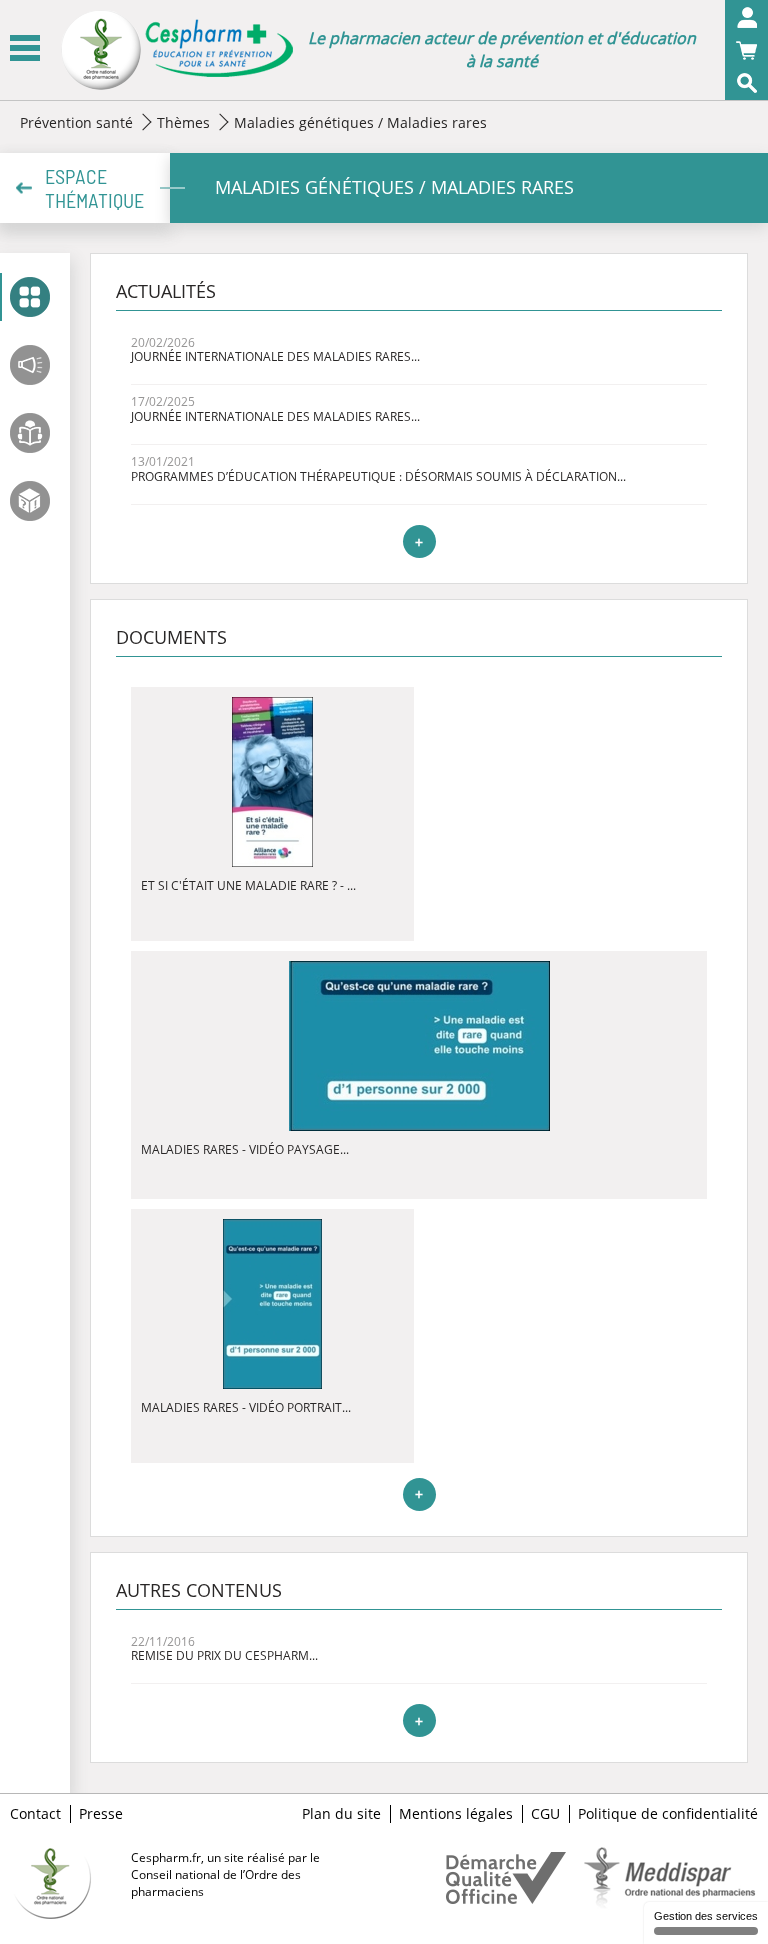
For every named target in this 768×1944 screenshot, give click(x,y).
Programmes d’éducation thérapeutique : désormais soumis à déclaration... (378, 476)
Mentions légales (456, 1814)
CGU (545, 1814)
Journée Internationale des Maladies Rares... (275, 356)
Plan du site (341, 1814)
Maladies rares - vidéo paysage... (245, 1149)
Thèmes (183, 122)
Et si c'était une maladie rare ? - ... (248, 885)
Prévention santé (76, 122)
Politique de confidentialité (668, 1814)
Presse (101, 1814)
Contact (35, 1814)
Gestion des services (706, 1916)
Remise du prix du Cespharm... (224, 1655)
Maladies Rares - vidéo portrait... (246, 1407)
